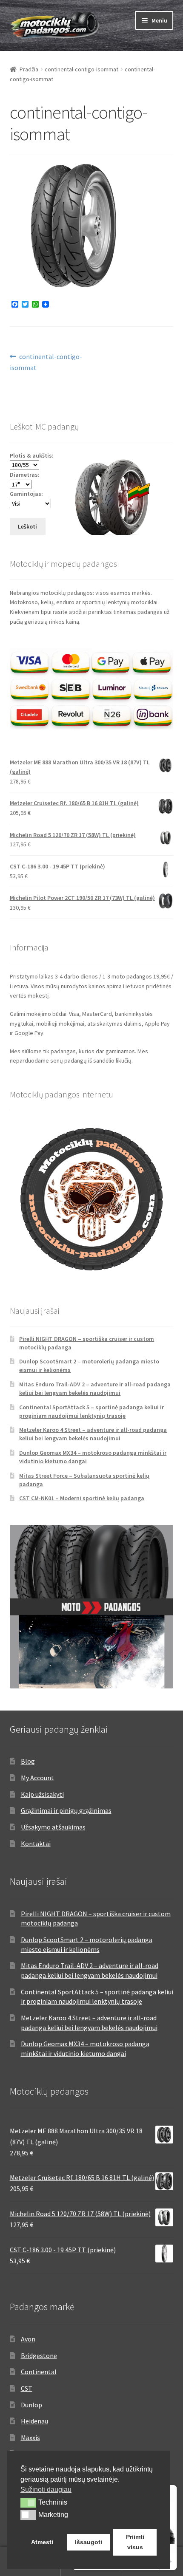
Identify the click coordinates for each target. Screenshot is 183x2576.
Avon (28, 2339)
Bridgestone (39, 2355)
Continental (39, 2372)
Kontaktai (36, 1844)
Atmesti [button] (42, 2542)
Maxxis (30, 2437)
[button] (28, 2502)
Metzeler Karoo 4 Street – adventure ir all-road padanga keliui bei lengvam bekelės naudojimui (93, 1434)
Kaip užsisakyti (42, 1794)
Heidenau (34, 2421)
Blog (28, 1761)
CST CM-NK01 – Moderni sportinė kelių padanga (82, 1498)
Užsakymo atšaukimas (53, 1827)
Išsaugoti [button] (89, 2542)
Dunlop (31, 2405)
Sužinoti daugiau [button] (46, 2490)
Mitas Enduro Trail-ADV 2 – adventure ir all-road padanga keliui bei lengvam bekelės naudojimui (95, 1388)
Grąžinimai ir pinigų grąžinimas (66, 1810)
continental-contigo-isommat (81, 69)
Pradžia (29, 69)
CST (27, 2388)
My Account (37, 1778)
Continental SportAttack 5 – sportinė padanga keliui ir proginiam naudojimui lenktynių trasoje (91, 1411)
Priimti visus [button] (135, 2542)
